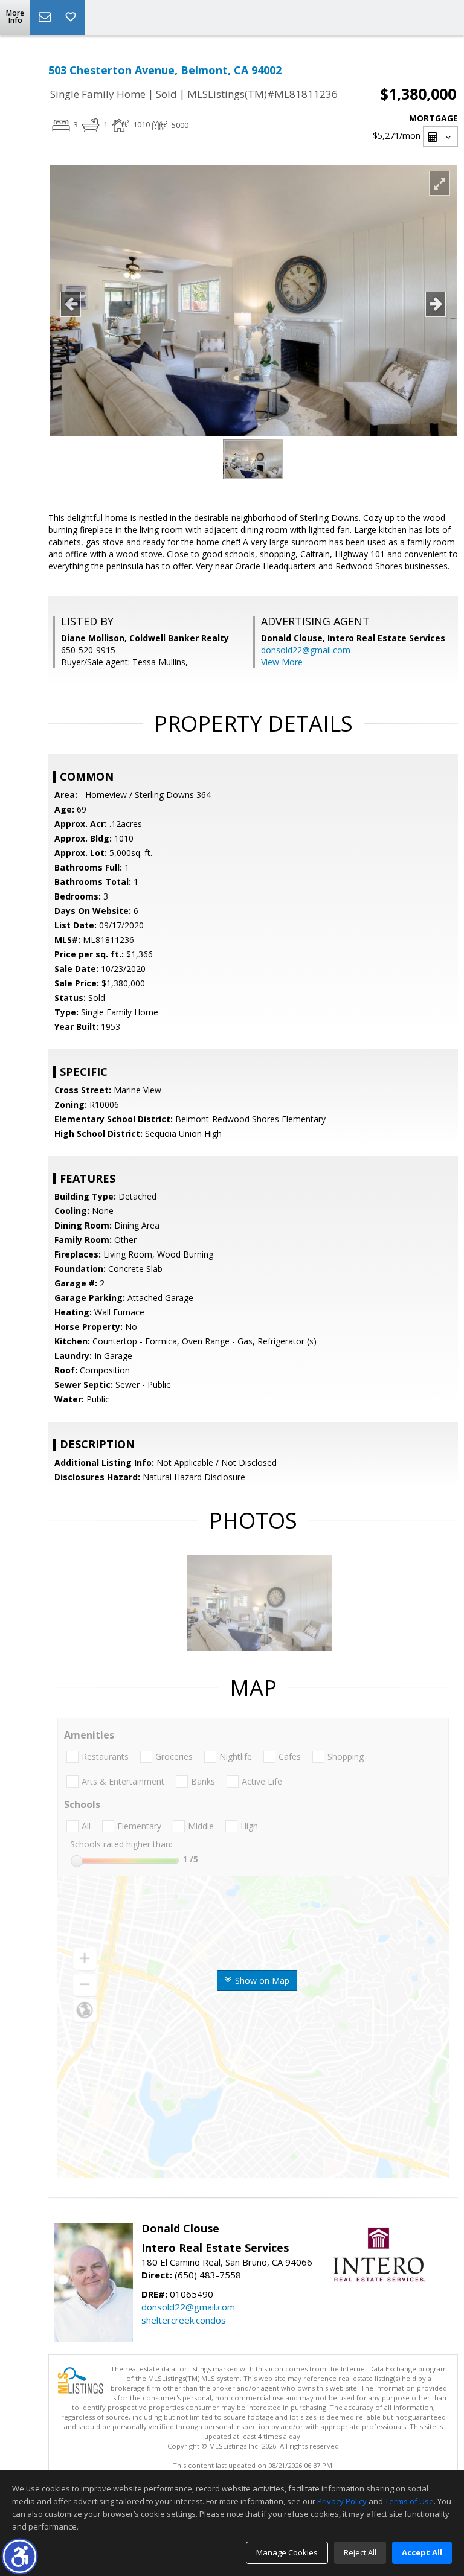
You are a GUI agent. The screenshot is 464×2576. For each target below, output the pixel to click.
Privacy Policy (342, 2501)
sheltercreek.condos (184, 2320)
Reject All (360, 2552)
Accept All (422, 2552)
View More (282, 662)
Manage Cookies (287, 2552)
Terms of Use (409, 2501)
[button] (20, 2556)
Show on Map (261, 1980)
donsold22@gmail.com (306, 650)
